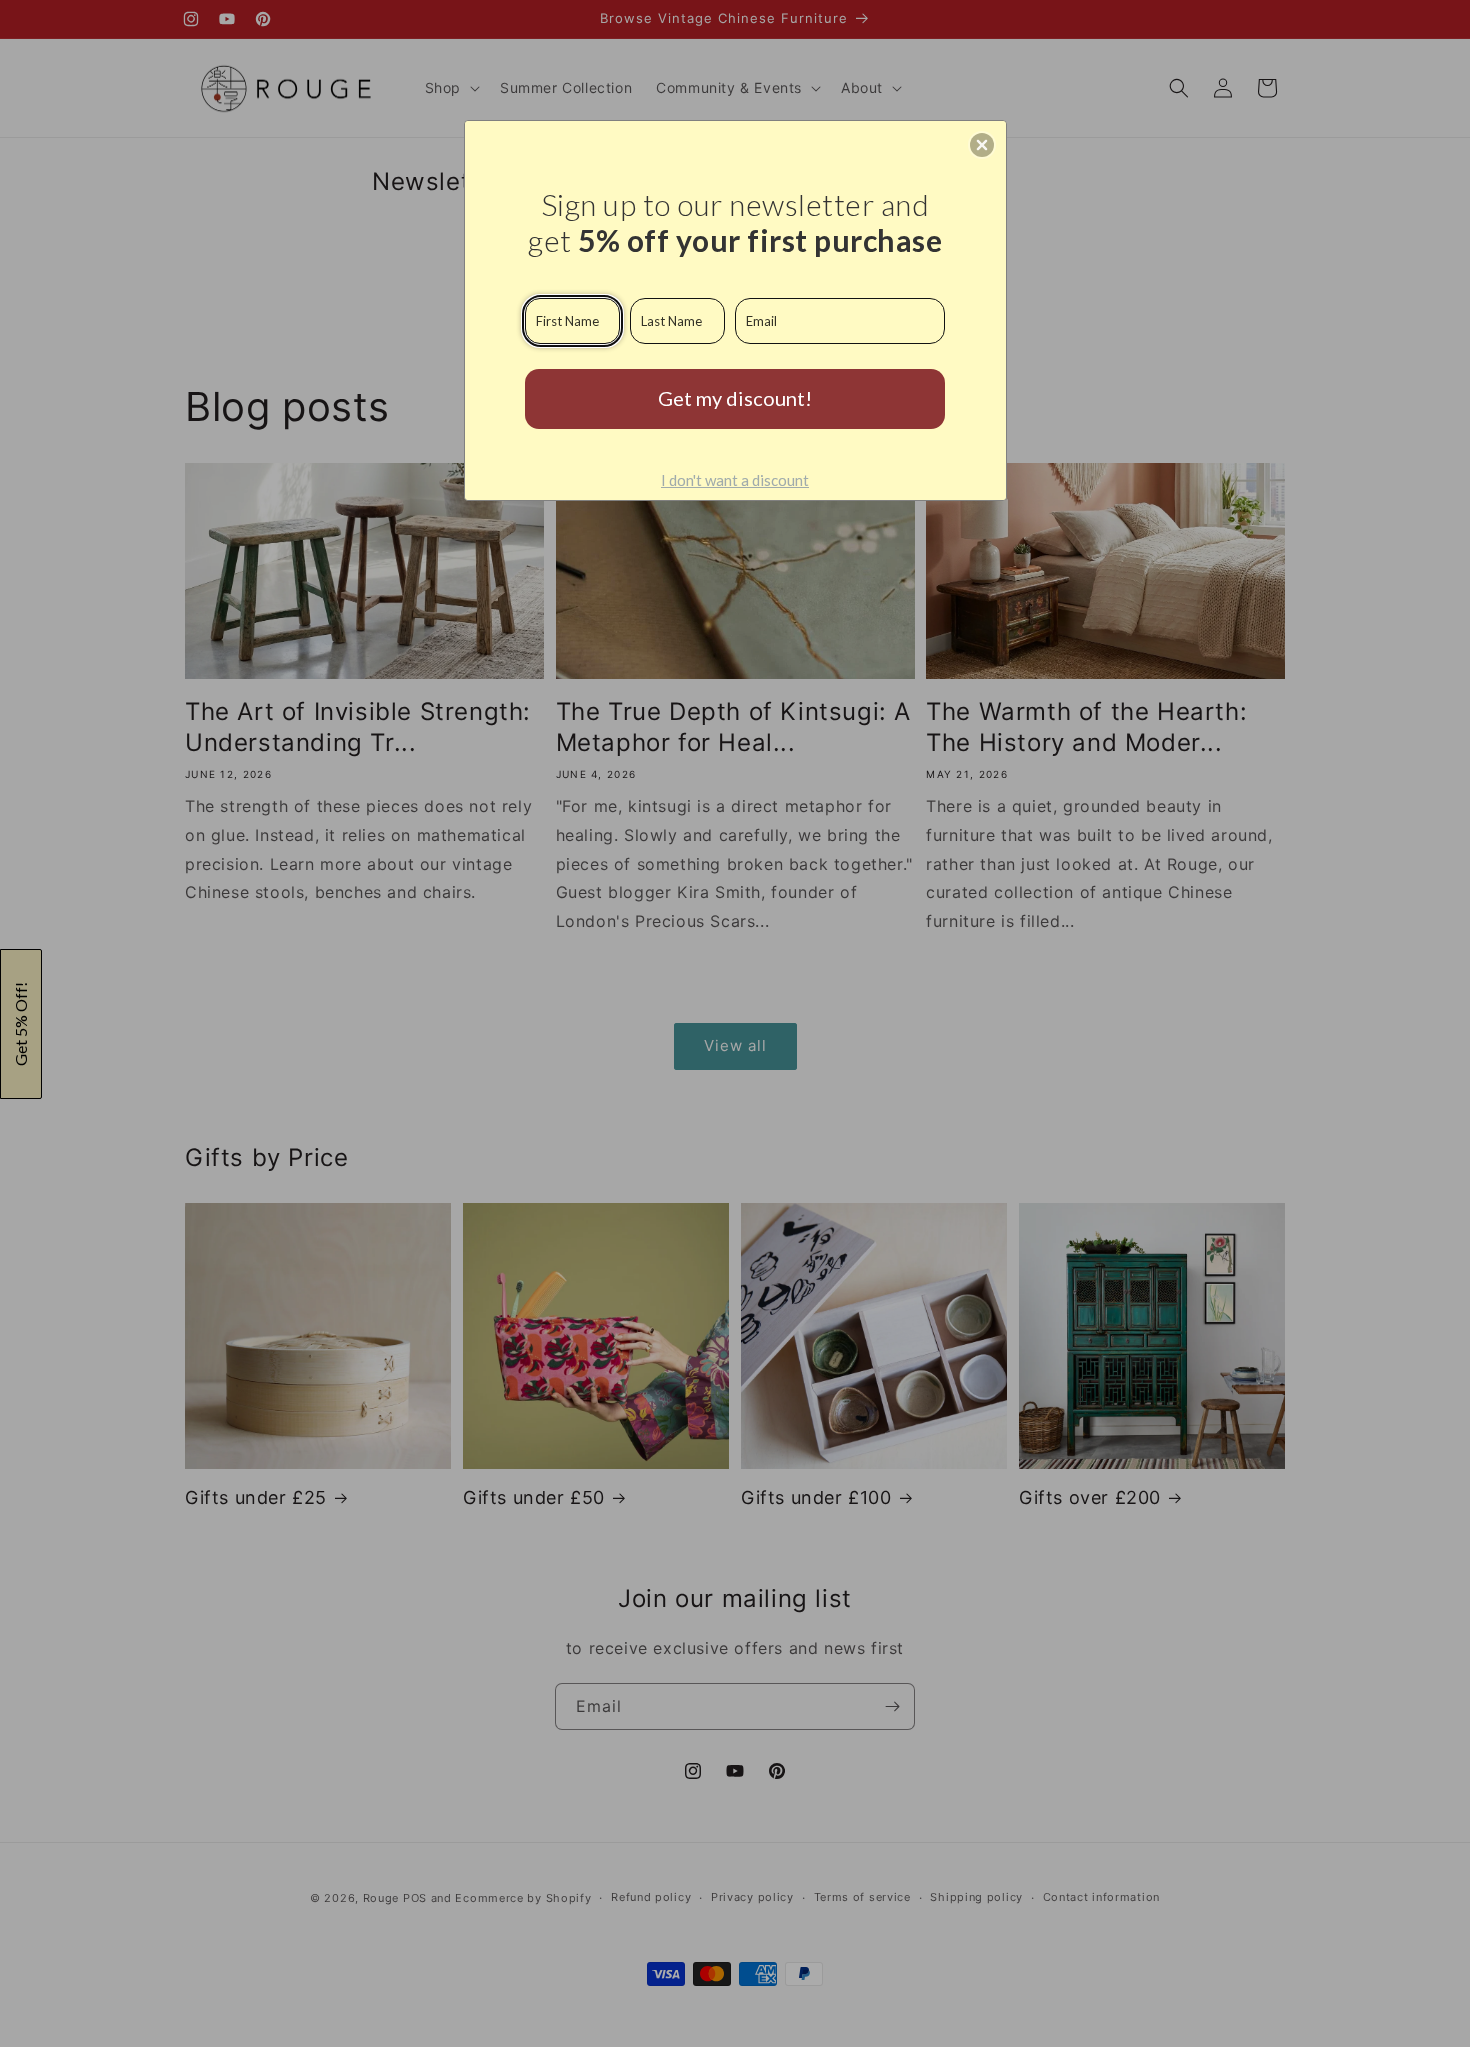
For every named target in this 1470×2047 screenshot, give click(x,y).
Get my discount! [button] (735, 398)
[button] (982, 145)
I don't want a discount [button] (735, 480)
